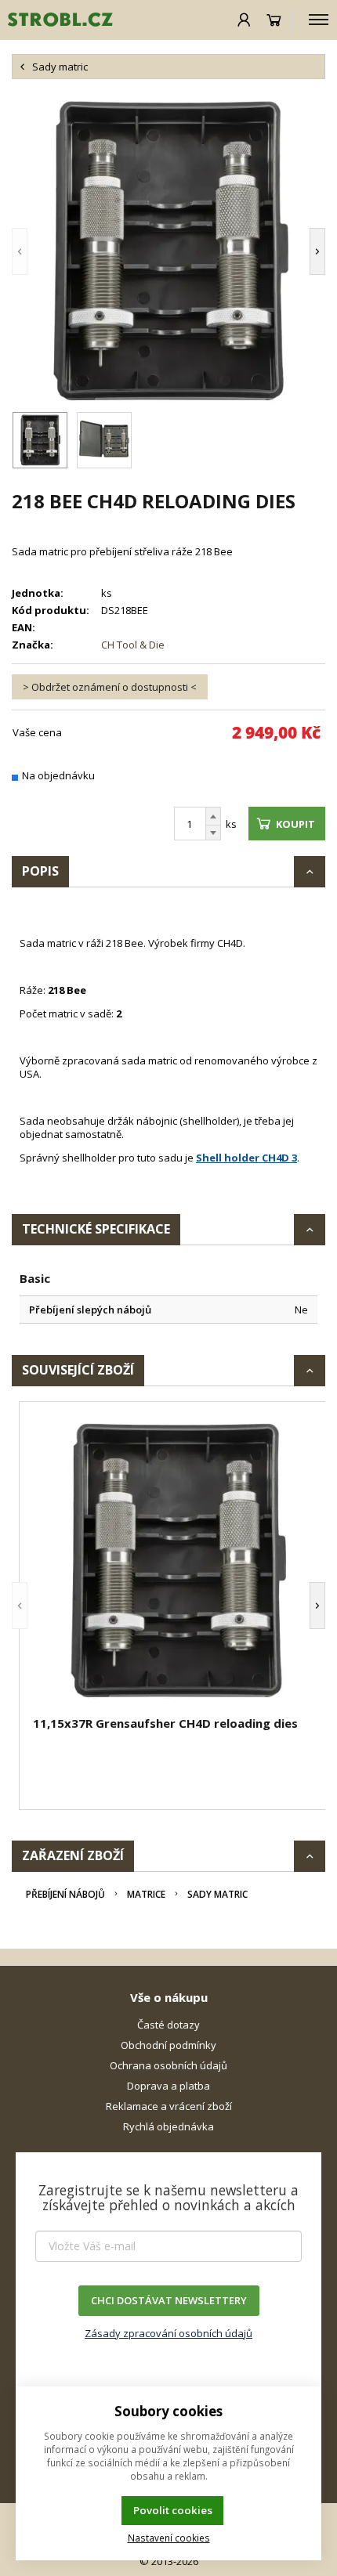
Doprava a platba (168, 2086)
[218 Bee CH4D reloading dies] (168, 251)
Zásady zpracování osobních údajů (168, 2333)
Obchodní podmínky (168, 2045)
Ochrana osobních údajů (168, 2065)
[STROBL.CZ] (56, 20)
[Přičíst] (213, 816)
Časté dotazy (168, 2025)
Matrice (146, 1894)
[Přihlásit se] (244, 20)
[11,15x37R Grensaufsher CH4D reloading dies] (176, 1561)
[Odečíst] (213, 833)
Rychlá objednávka (168, 2126)
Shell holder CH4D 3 (246, 1158)
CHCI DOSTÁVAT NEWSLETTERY (169, 2300)
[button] (43, 251)
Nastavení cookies (169, 2538)
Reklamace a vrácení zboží (169, 2106)
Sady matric (217, 1894)
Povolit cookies (173, 2510)
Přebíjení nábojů (65, 1894)
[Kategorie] (319, 20)
